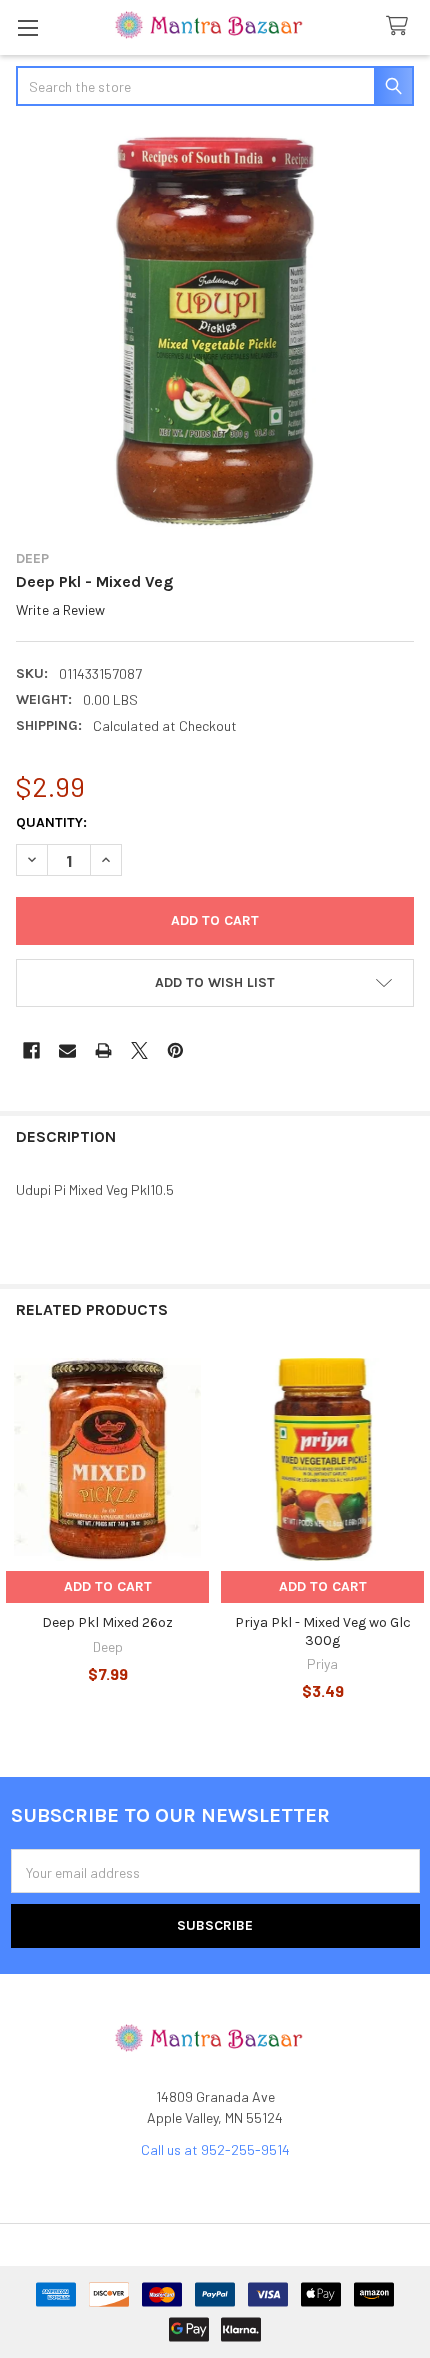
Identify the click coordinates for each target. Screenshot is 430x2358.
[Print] (103, 1050)
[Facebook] (31, 1050)
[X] (139, 1050)
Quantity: (51, 822)
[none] (215, 330)
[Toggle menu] (27, 27)
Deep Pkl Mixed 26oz (107, 1622)
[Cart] (401, 26)
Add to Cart (108, 1586)
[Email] (67, 1050)
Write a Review (60, 609)
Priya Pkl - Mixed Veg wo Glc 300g (323, 1631)
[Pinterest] (175, 1050)
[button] (215, 983)
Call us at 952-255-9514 (215, 2149)
